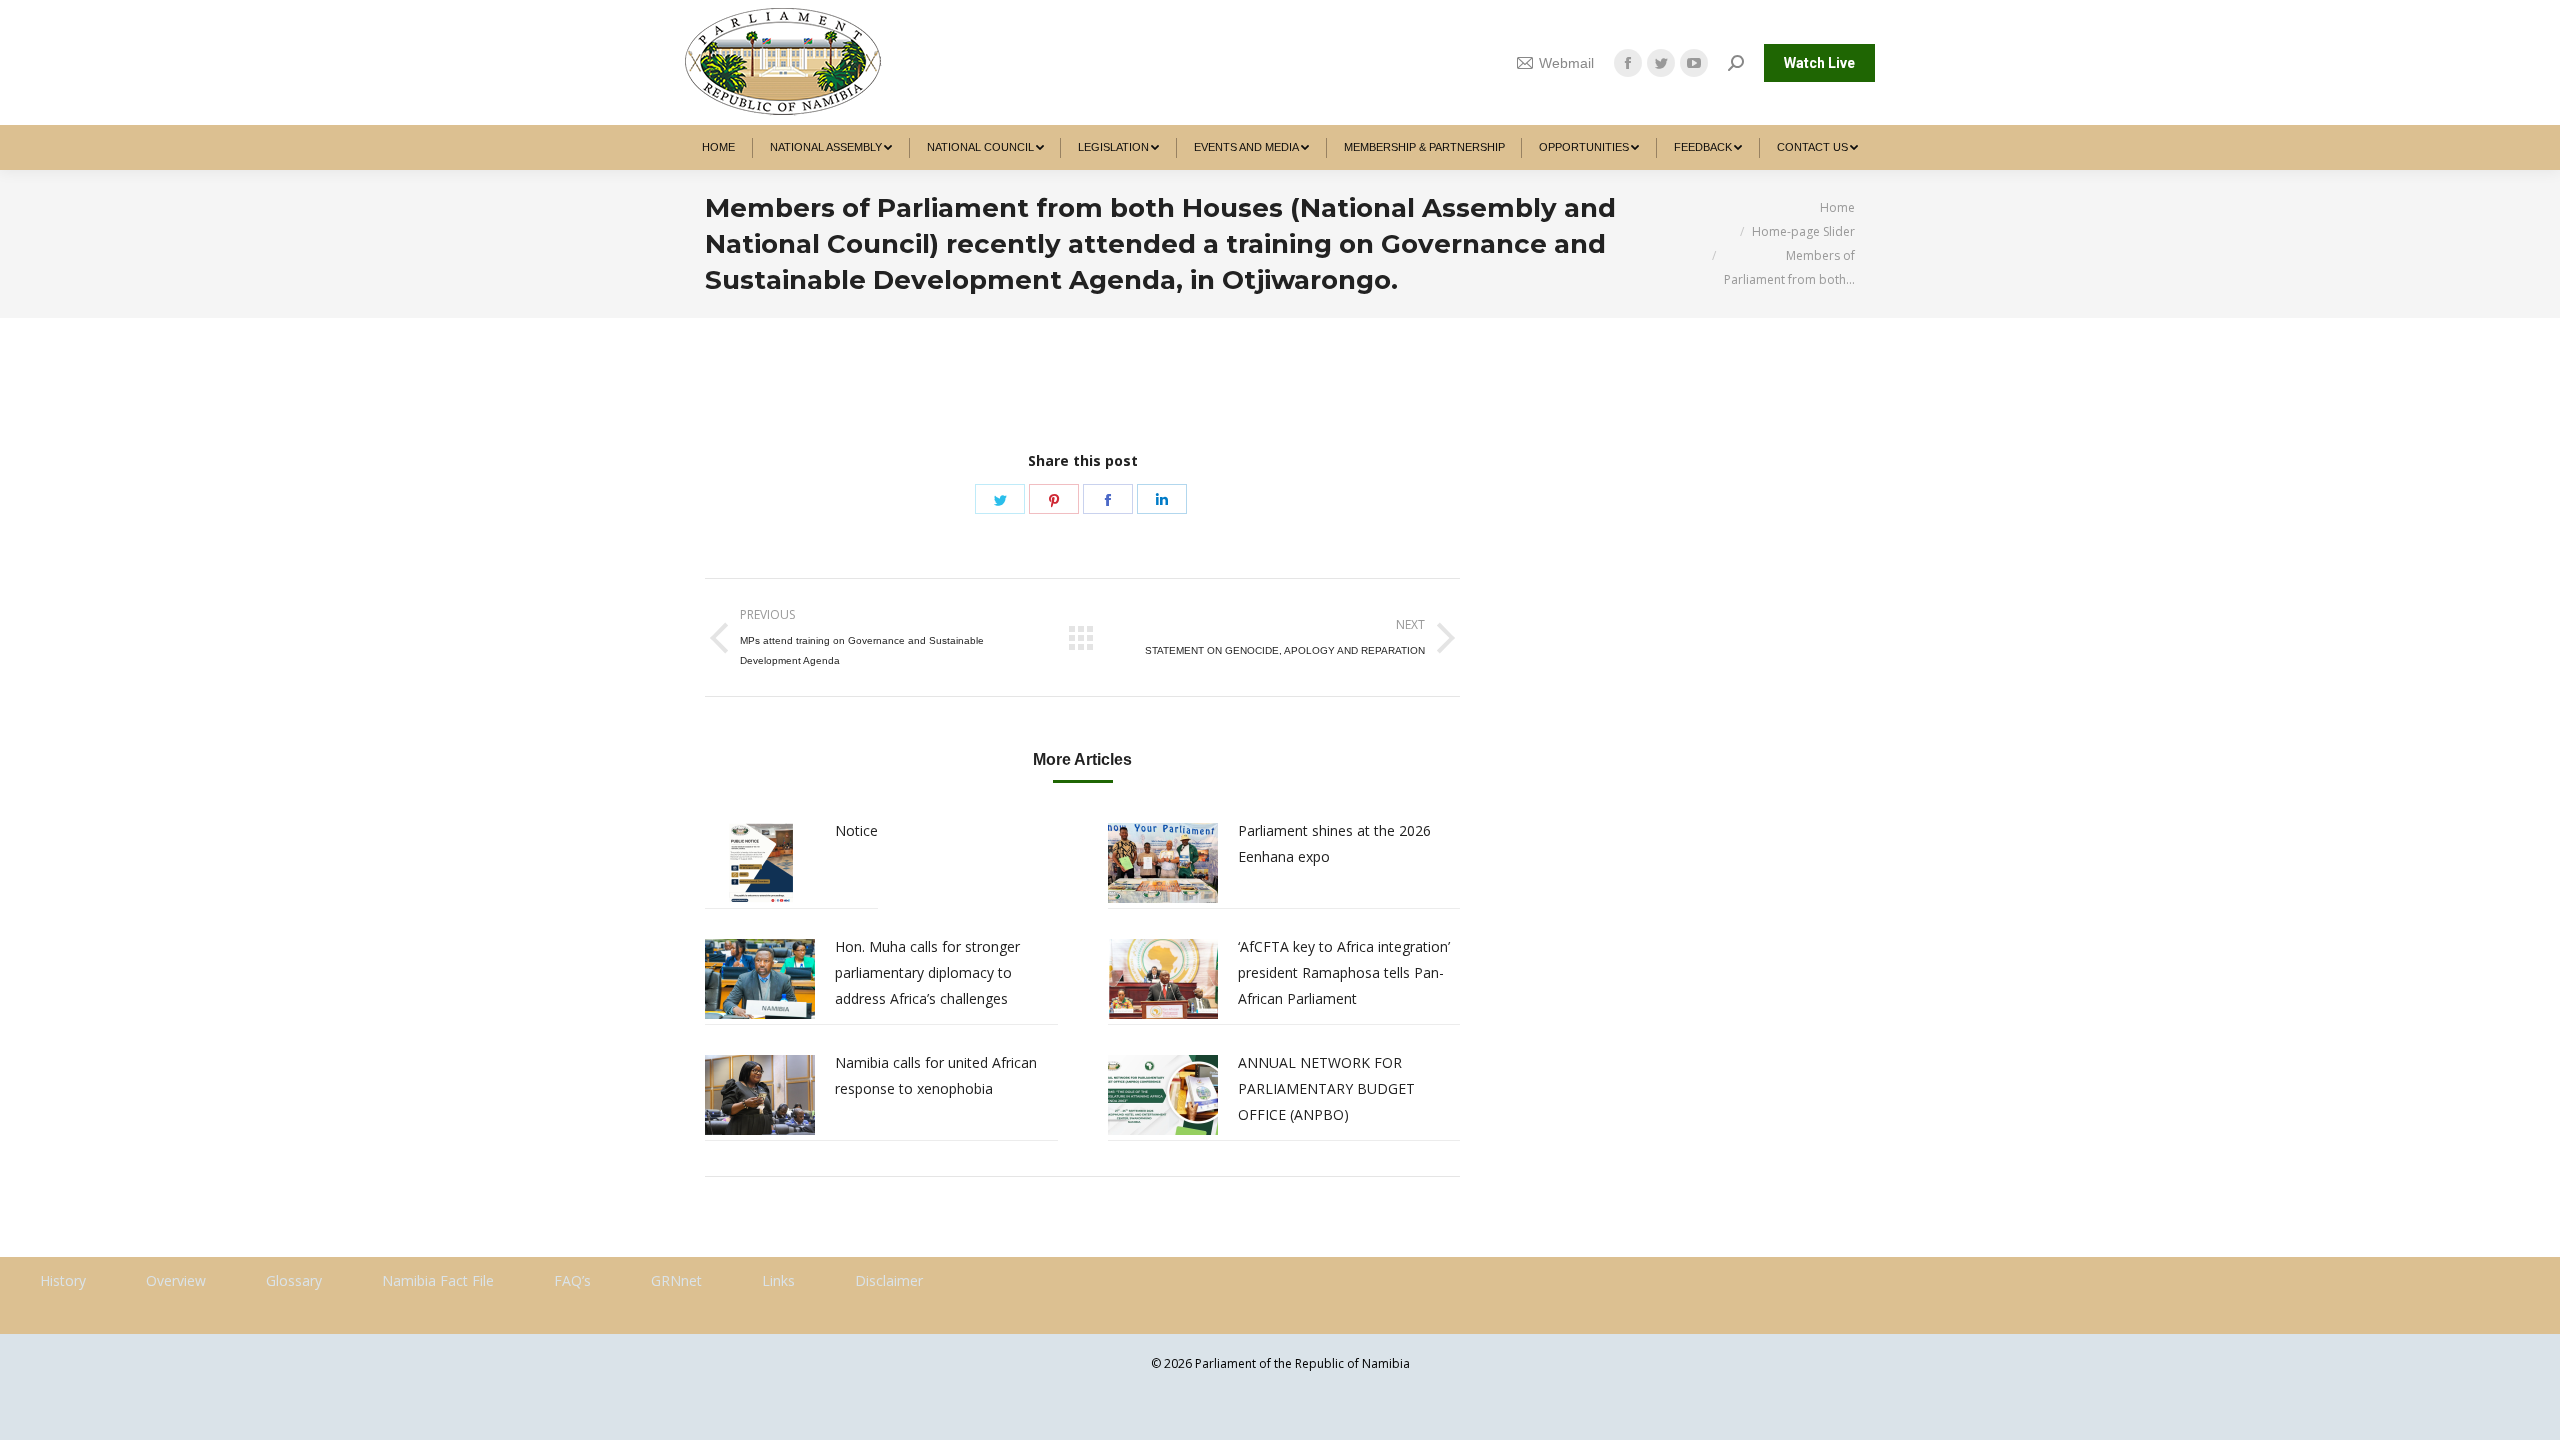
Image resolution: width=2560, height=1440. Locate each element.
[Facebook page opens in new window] (1628, 63)
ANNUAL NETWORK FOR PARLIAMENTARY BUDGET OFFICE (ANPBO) (1326, 1088)
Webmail (1566, 63)
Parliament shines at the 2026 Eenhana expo (1334, 843)
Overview (176, 1280)
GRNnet (676, 1280)
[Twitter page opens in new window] (1661, 63)
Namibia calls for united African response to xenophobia (936, 1075)
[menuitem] (719, 147)
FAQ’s (572, 1280)
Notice (856, 830)
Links (778, 1280)
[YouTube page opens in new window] (1694, 63)
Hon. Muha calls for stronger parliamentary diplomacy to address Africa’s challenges (927, 972)
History (63, 1280)
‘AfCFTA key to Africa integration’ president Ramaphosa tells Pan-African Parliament (1344, 972)
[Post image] (760, 863)
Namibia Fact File (438, 1280)
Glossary (294, 1280)
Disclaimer (889, 1280)
